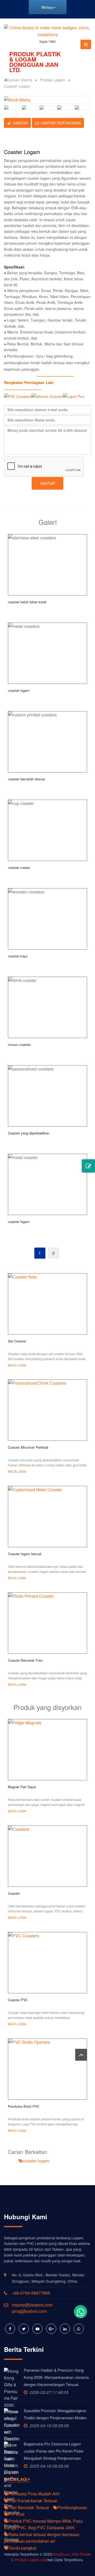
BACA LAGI (16, 1365)
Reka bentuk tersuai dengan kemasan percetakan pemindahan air (42, 2538)
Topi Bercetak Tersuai (29, 2507)
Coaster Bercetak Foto (25, 1660)
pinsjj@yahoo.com (29, 2311)
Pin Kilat (16, 2514)
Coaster (14, 1893)
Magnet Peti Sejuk (22, 1787)
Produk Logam (53, 80)
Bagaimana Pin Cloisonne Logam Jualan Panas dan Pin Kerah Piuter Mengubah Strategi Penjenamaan (54, 2451)
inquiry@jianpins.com (32, 2305)
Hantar (20, 123)
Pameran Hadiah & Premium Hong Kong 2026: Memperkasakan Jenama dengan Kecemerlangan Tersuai (56, 2377)
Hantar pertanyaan (61, 123)
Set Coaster (17, 1341)
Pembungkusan (72, 2507)
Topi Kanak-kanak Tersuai (33, 2501)
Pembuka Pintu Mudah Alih (34, 2494)
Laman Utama (20, 80)
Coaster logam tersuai (25, 1554)
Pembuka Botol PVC (24, 2106)
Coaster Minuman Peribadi (28, 1447)
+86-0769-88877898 (31, 2293)
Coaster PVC (18, 2000)
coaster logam (36, 2161)
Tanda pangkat (22, 2548)
